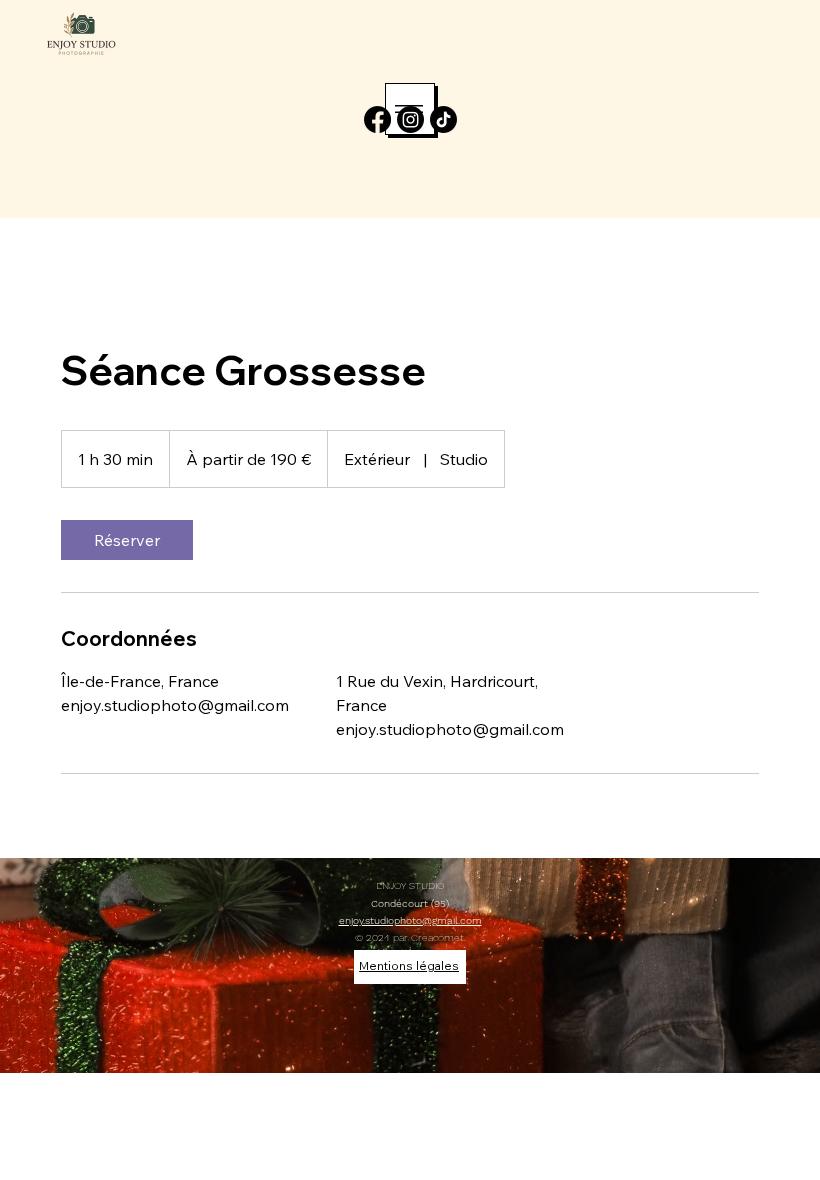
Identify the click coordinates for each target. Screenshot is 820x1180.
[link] (127, 540)
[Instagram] (410, 119)
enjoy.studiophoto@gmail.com (410, 920)
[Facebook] (377, 119)
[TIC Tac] (443, 119)
